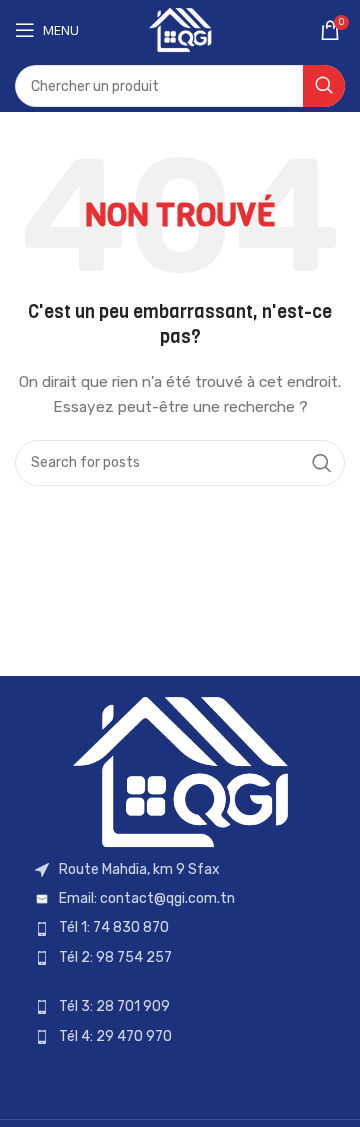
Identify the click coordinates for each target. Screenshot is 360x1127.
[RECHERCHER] (324, 86)
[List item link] (180, 899)
